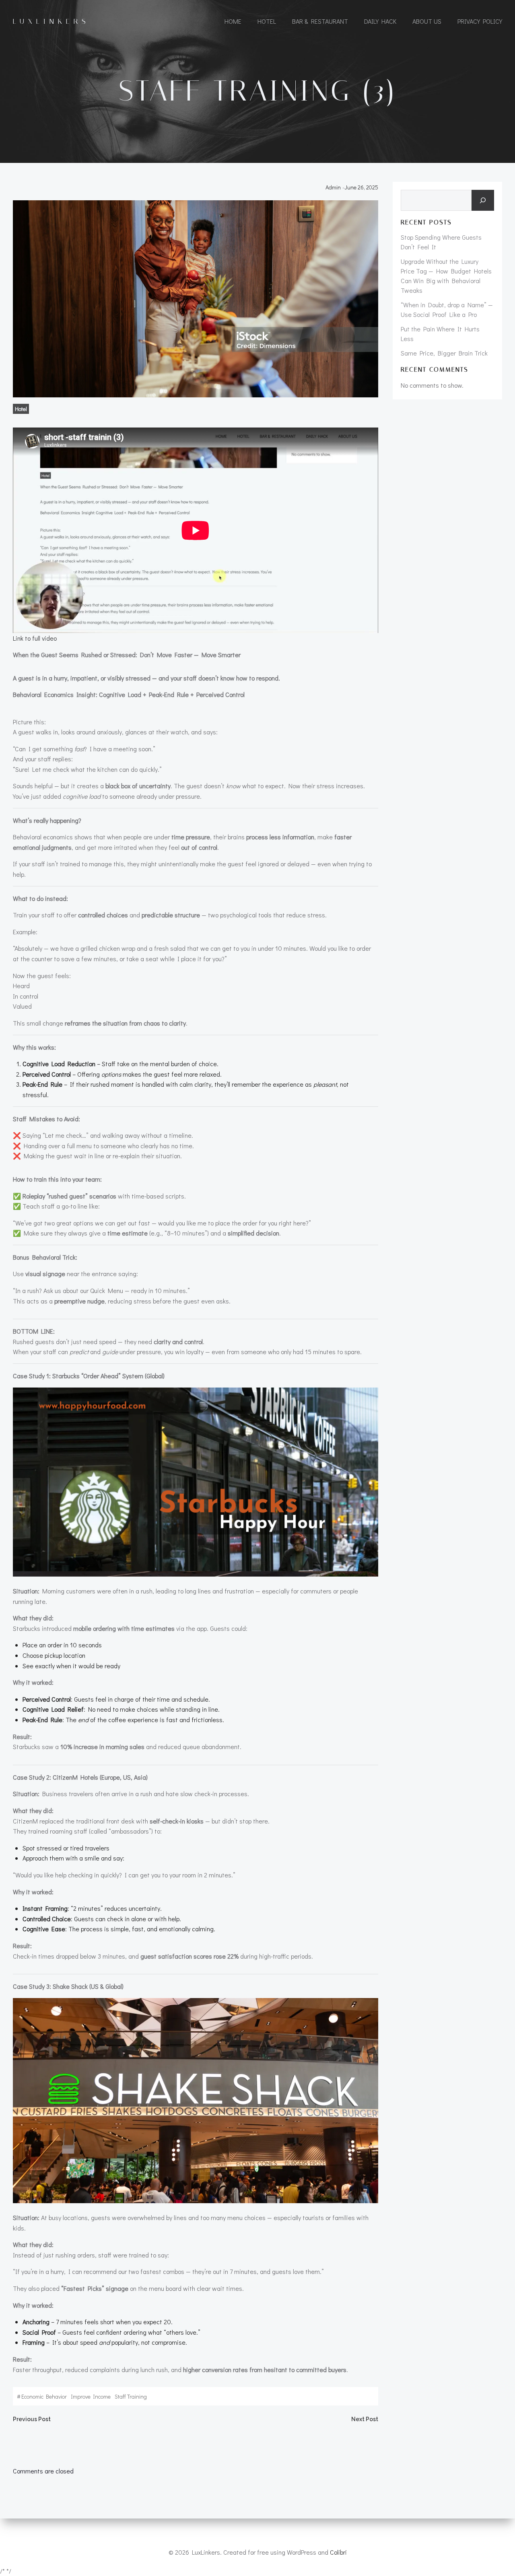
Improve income (91, 2396)
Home (233, 21)
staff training (131, 2396)
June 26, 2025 (361, 187)
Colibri (338, 2552)
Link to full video (35, 638)
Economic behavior (44, 2396)
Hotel (267, 21)
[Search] (483, 200)
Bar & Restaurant (320, 21)
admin (333, 187)
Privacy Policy (480, 21)
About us (427, 21)
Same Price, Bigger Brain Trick (444, 353)
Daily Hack (380, 21)
